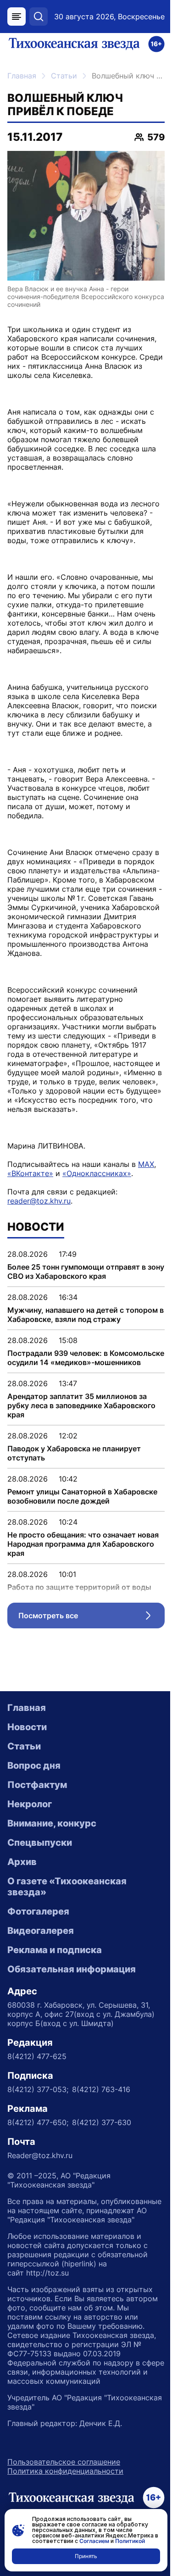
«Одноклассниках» (97, 1173)
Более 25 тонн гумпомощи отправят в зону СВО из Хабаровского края (86, 1271)
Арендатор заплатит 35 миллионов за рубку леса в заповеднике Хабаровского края (81, 1405)
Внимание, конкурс (52, 1823)
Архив (22, 1862)
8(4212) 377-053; (38, 2089)
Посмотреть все (92, 1618)
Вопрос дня (34, 1765)
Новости (27, 1727)
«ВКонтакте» (30, 1173)
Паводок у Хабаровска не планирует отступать (74, 1453)
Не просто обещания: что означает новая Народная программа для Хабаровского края (83, 1544)
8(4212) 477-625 (37, 2056)
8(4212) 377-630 (102, 2122)
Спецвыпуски (40, 1843)
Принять (86, 2556)
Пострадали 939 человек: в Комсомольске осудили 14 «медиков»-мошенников (86, 1358)
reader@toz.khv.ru (39, 1201)
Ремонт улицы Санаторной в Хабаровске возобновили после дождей (82, 1496)
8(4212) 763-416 (101, 2089)
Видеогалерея (41, 1931)
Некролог (30, 1804)
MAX (146, 1164)
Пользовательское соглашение (64, 2462)
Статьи (64, 76)
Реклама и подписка (55, 1950)
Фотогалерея (38, 1911)
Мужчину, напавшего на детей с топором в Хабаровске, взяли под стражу (86, 1315)
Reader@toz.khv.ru (40, 2155)
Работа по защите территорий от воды (79, 1587)
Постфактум (37, 1785)
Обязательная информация (72, 1969)
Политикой (130, 2541)
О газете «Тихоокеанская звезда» (67, 1887)
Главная (22, 76)
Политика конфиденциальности (65, 2471)
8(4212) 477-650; (38, 2122)
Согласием (94, 2541)
